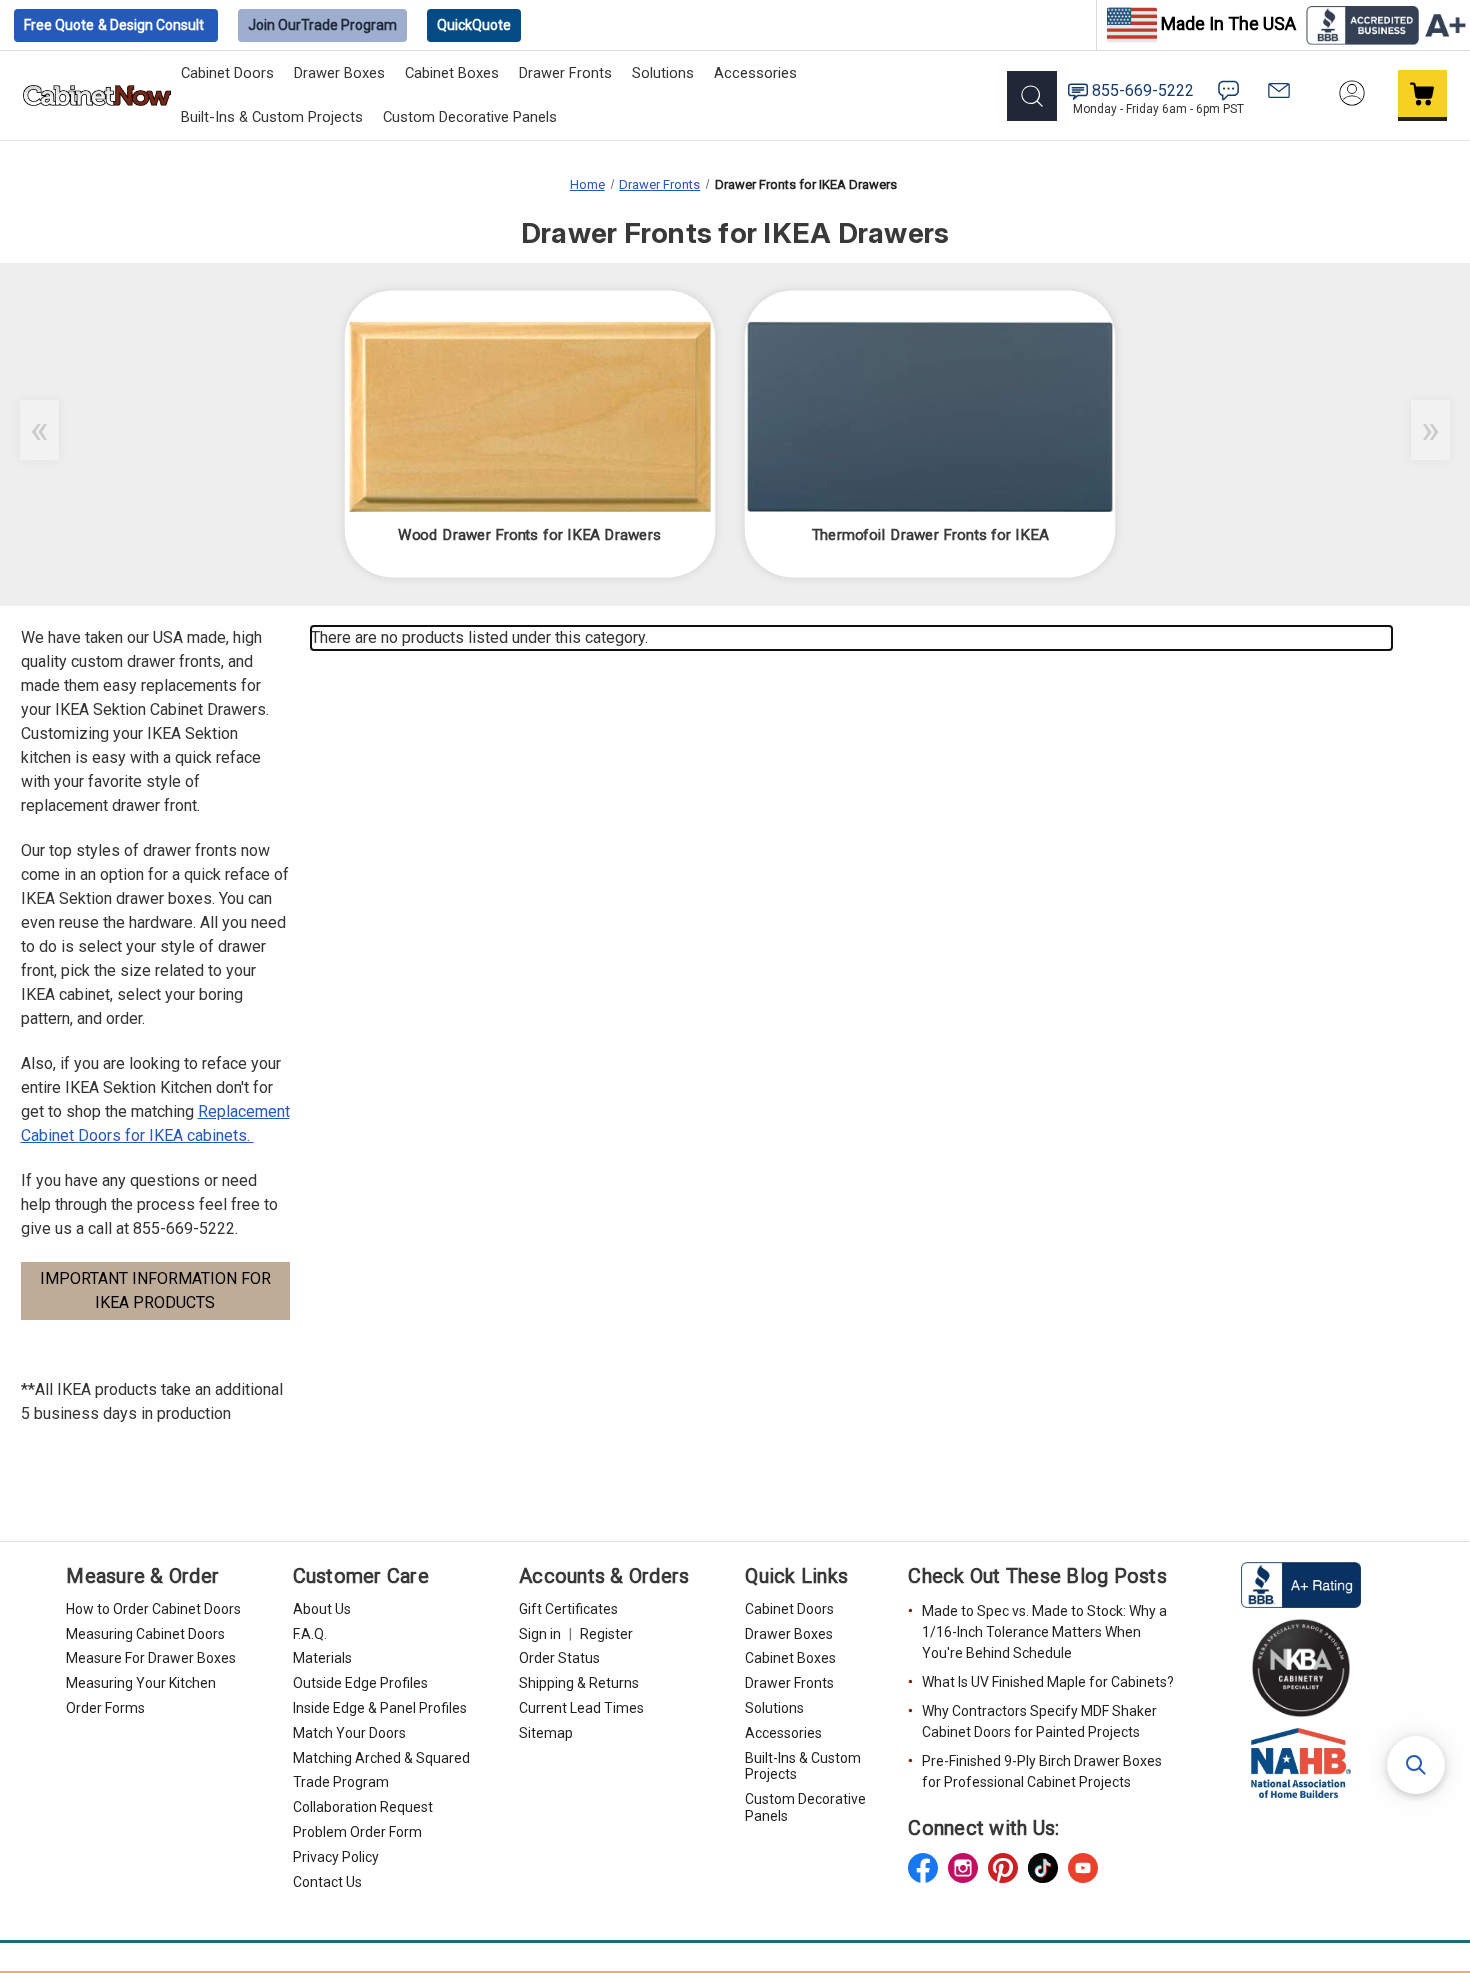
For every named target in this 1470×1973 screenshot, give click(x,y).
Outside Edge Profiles (360, 1683)
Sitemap (546, 1733)
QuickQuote (474, 25)
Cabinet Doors (227, 73)
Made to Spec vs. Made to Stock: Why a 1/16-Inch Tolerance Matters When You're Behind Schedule (1044, 1632)
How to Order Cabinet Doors (153, 1609)
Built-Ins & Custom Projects (272, 117)
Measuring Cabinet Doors (145, 1634)
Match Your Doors (349, 1733)
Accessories (755, 73)
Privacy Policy (336, 1857)
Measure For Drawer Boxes (151, 1658)
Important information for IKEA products (155, 1290)
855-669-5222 (1143, 90)
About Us (322, 1609)
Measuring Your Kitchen (141, 1683)
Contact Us (327, 1882)
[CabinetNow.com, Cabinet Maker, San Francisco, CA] (1301, 1584)
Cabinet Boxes (452, 73)
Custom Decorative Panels (470, 117)
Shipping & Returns (579, 1683)
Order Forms (105, 1708)
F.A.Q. (310, 1634)
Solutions (663, 73)
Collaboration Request (363, 1807)
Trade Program (322, 25)
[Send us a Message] (1279, 90)
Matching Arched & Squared (381, 1758)
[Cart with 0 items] (1423, 95)
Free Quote (114, 25)
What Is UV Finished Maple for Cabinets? (1048, 1682)
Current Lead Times (581, 1708)
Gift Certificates (568, 1609)
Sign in (540, 1634)
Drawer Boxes (339, 73)
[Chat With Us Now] (1228, 90)
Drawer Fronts (565, 73)
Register (606, 1634)
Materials (322, 1658)
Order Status (559, 1658)
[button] (1416, 1765)
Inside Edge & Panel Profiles (380, 1708)
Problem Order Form (357, 1832)
